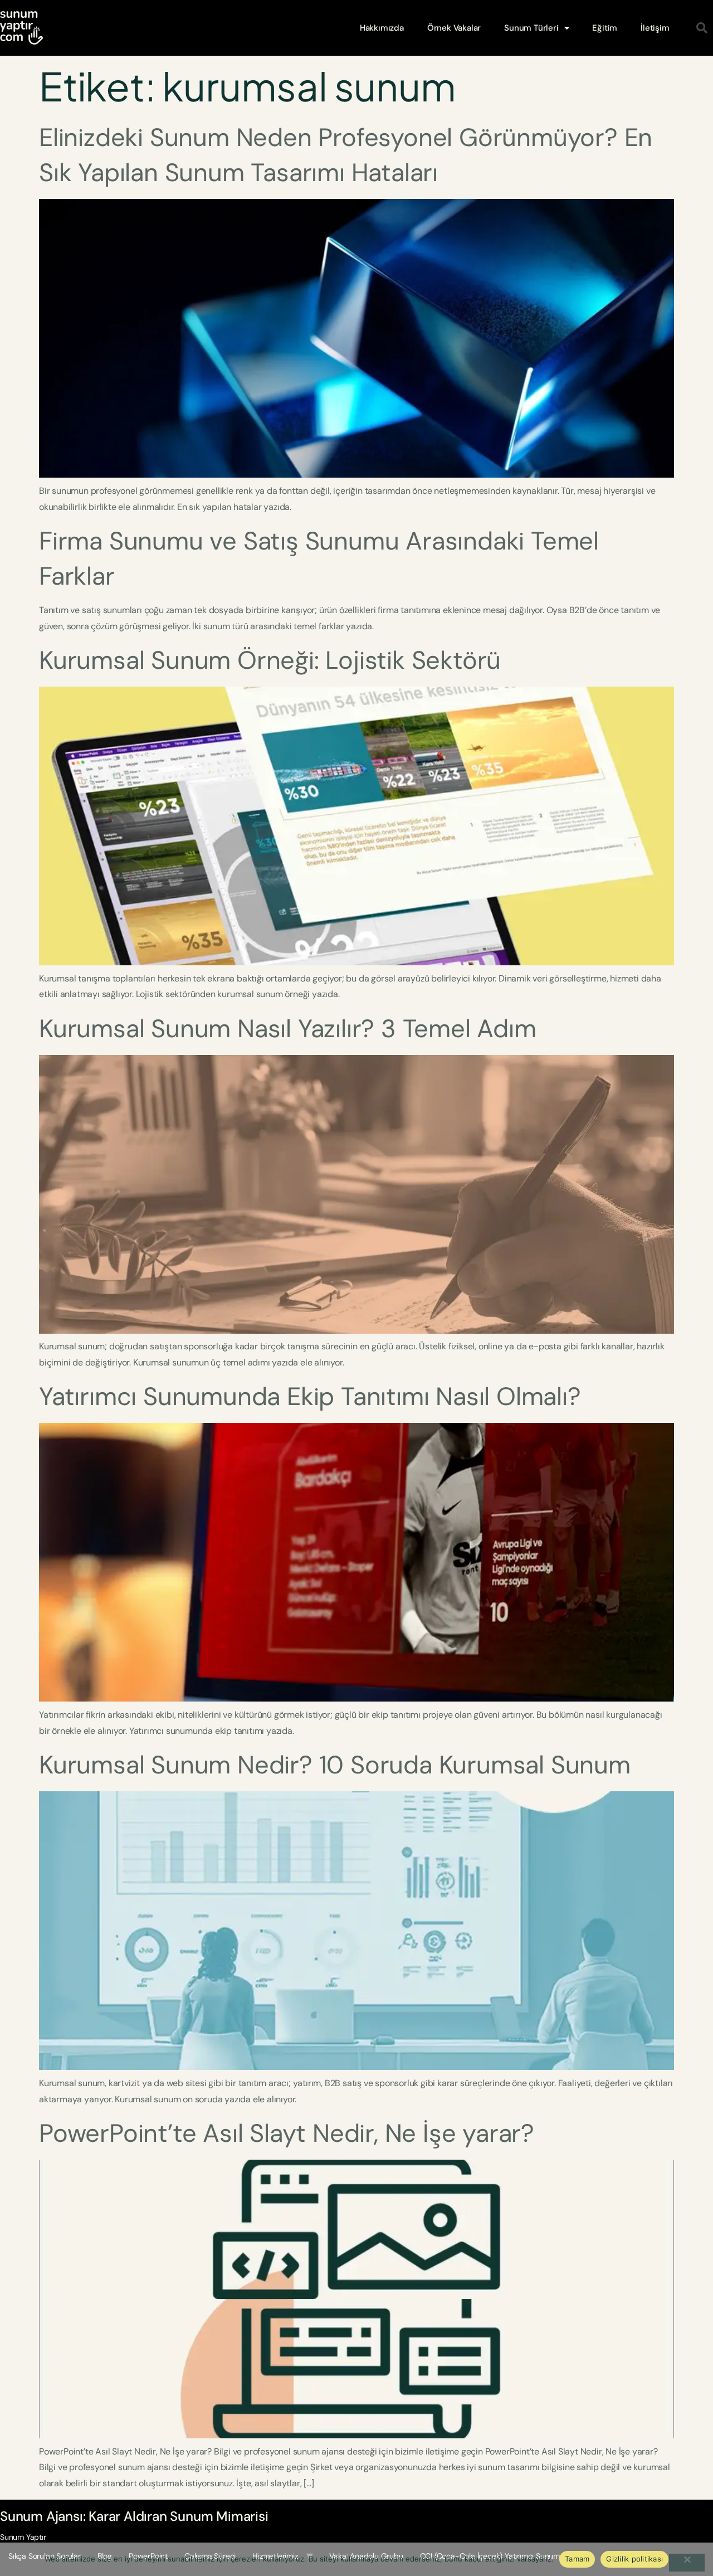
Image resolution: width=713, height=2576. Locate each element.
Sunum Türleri (531, 28)
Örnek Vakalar (454, 28)
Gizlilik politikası (634, 2559)
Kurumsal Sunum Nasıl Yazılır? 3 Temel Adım (288, 1029)
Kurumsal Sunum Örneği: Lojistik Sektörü (270, 660)
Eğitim (605, 28)
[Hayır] (687, 2563)
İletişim (655, 28)
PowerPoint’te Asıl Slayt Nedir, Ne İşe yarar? (287, 2133)
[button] (702, 28)
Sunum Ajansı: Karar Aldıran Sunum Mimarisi (134, 2516)
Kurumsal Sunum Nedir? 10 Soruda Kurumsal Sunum (335, 1765)
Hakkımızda (382, 28)
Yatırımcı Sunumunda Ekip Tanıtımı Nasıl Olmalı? (310, 1396)
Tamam (577, 2559)
